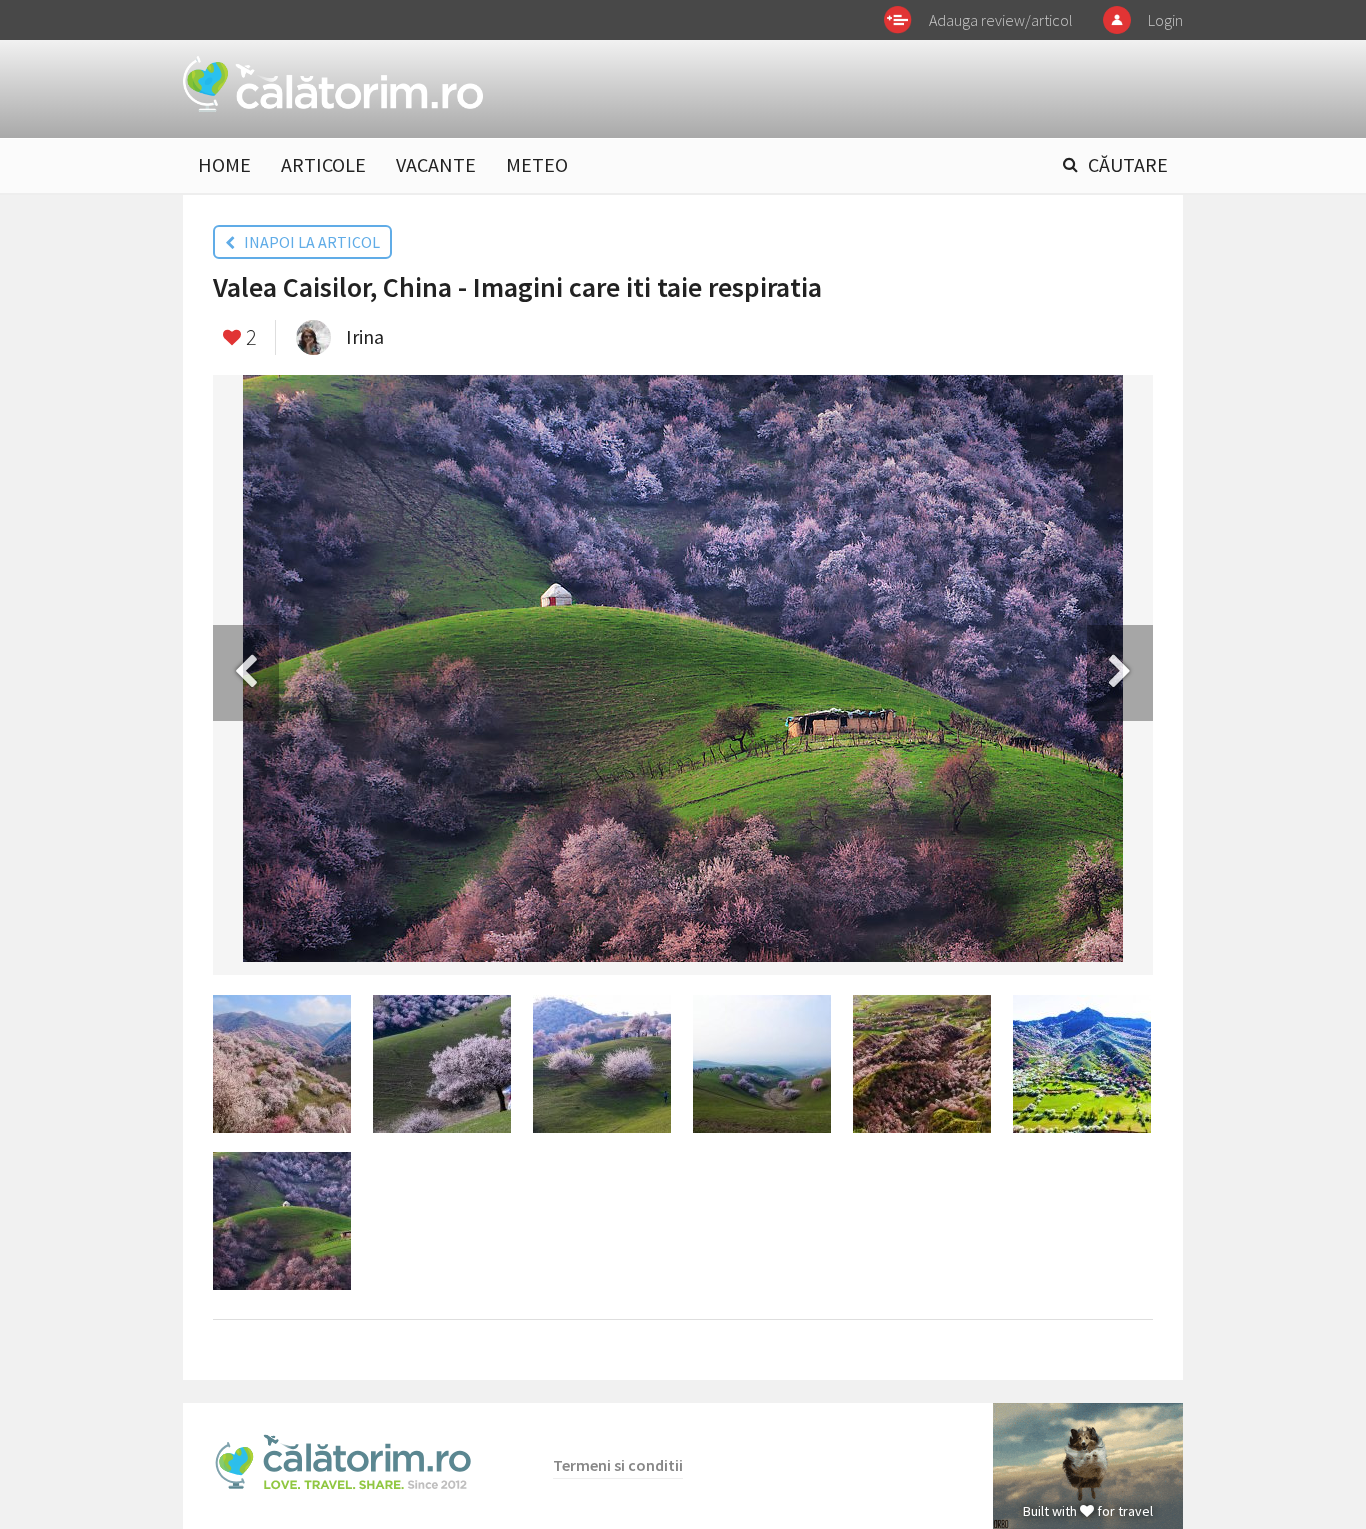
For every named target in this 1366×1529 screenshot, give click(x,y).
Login (1165, 20)
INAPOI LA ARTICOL (307, 242)
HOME (224, 164)
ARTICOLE (323, 164)
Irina (365, 336)
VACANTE (436, 164)
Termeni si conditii (618, 1465)
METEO (537, 164)
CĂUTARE (1128, 164)
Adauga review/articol (1001, 20)
